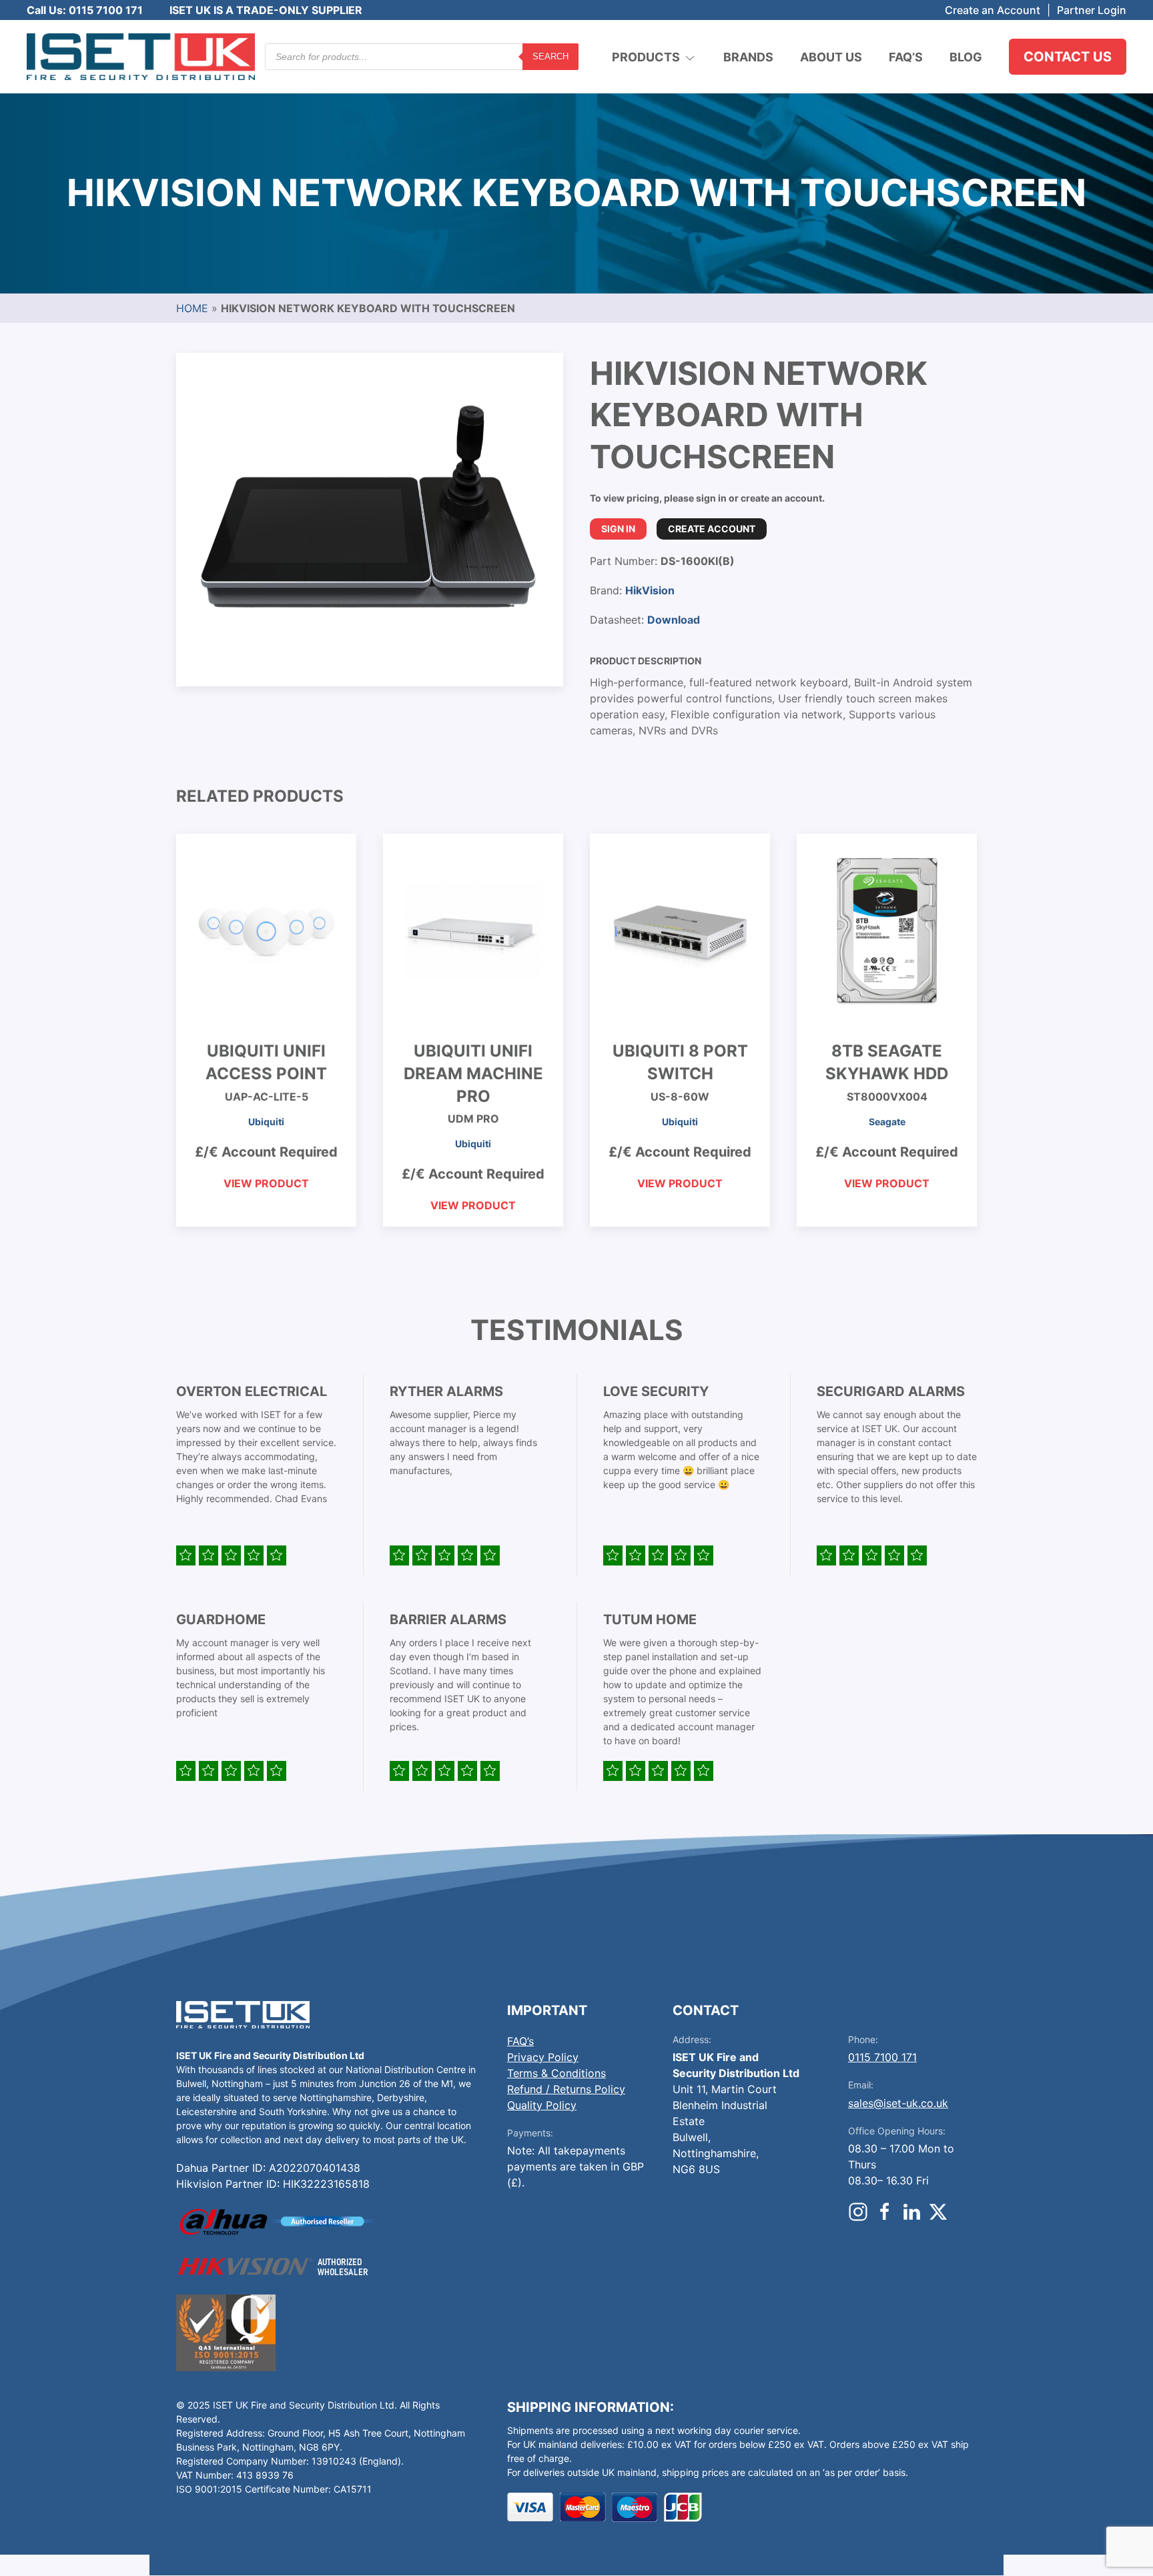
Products (646, 57)
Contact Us (1068, 57)
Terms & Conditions (556, 2073)
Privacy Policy (543, 2057)
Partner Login (1092, 10)
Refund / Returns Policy (566, 2089)
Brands (748, 57)
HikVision (650, 590)
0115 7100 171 (882, 2057)
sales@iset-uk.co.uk (898, 2103)
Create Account (712, 529)
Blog (966, 57)
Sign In (618, 529)
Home (192, 308)
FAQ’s (906, 57)
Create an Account (993, 10)
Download (674, 620)
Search (550, 56)
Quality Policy (542, 2105)
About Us (831, 57)
